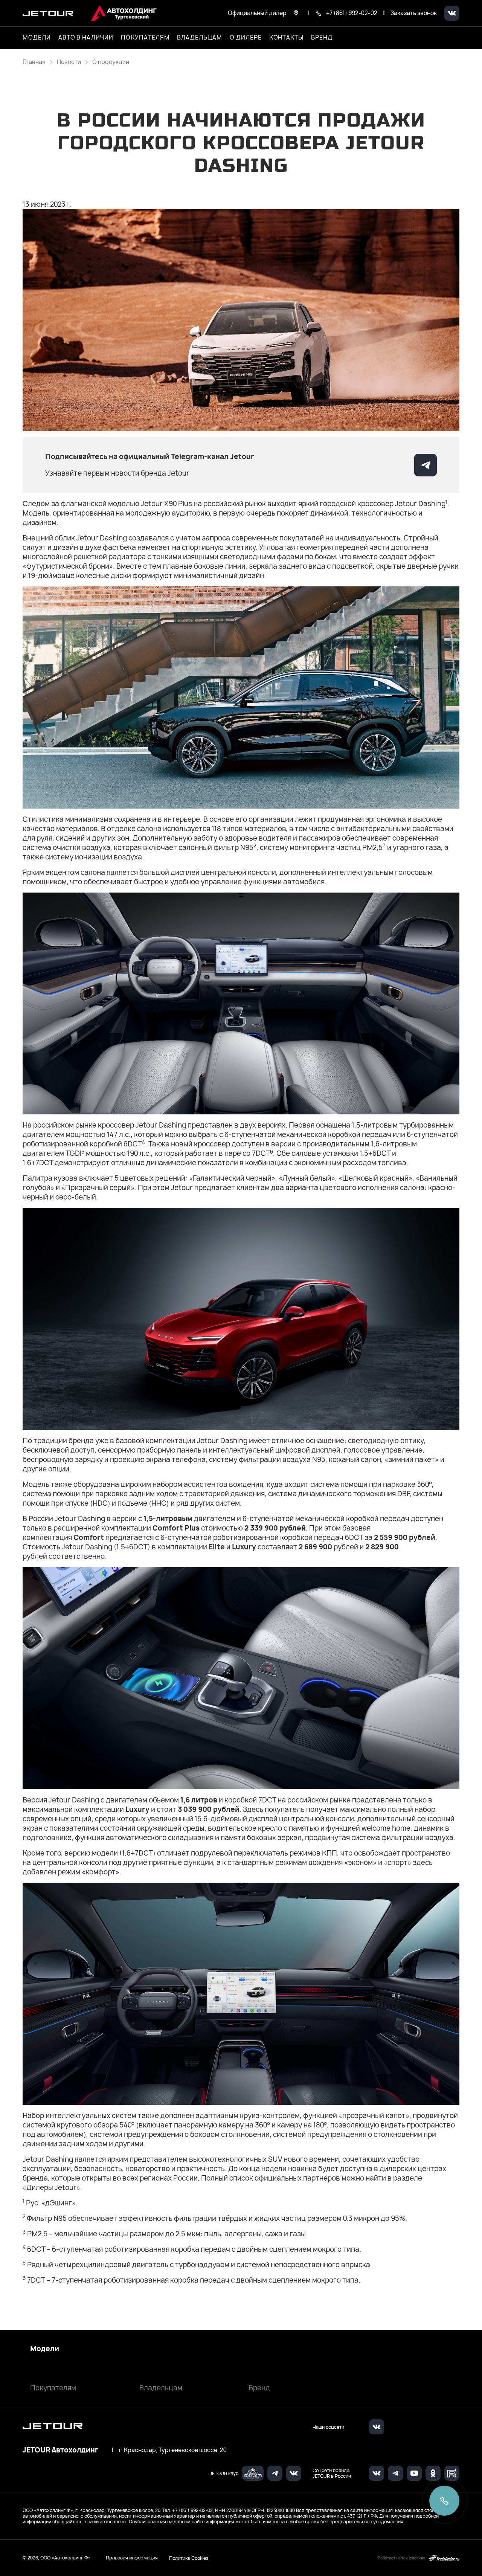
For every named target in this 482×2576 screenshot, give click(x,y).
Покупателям (53, 2388)
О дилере (246, 38)
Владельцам (161, 2388)
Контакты (287, 38)
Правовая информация (132, 2558)
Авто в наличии (86, 38)
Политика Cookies (189, 2558)
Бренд (259, 2388)
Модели (45, 2349)
